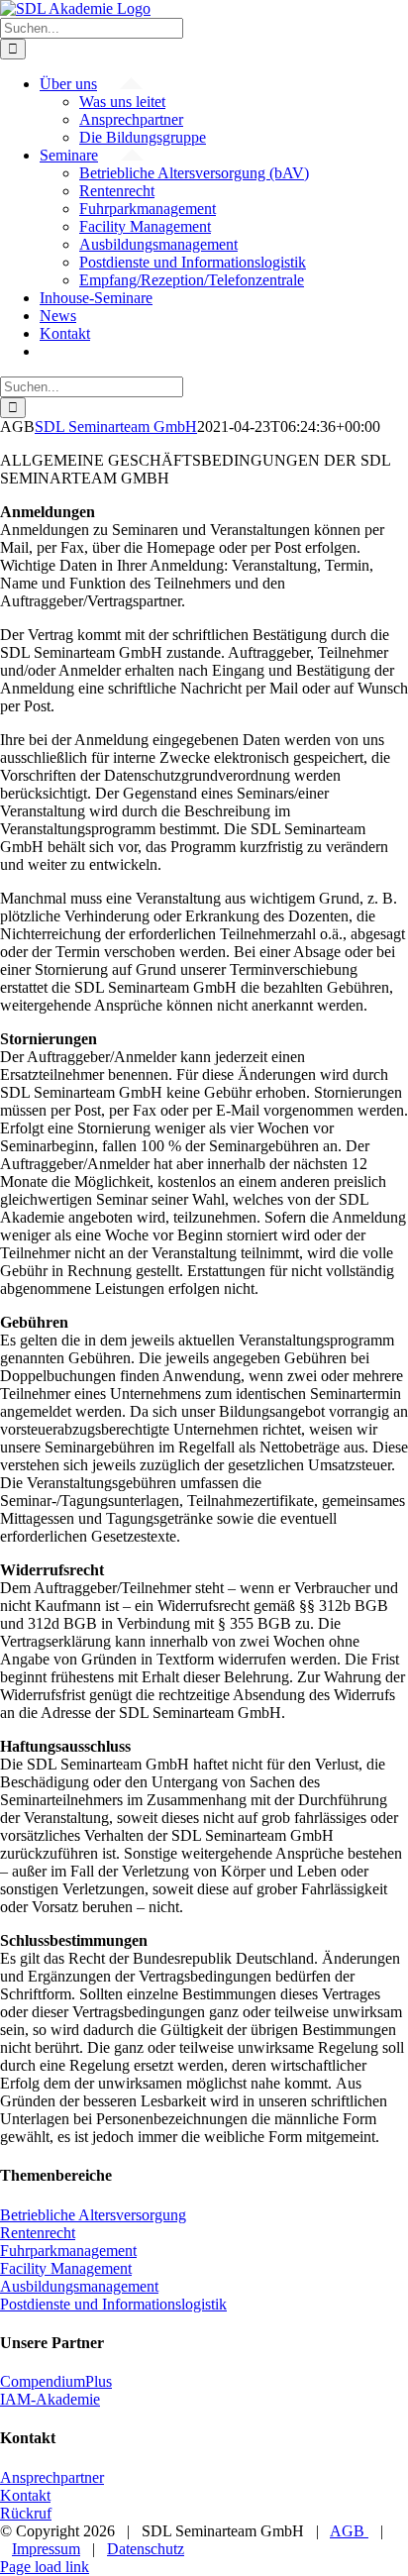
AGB (349, 2531)
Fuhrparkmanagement (68, 2251)
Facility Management (66, 2268)
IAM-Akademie (50, 2399)
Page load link (45, 2567)
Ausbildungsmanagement (79, 2286)
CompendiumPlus (56, 2381)
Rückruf (26, 2513)
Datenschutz (146, 2549)
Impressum (46, 2549)
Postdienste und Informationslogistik (113, 2304)
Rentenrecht (38, 2233)
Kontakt (25, 2495)
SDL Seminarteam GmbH (116, 427)
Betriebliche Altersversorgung (93, 2215)
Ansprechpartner (52, 2477)
